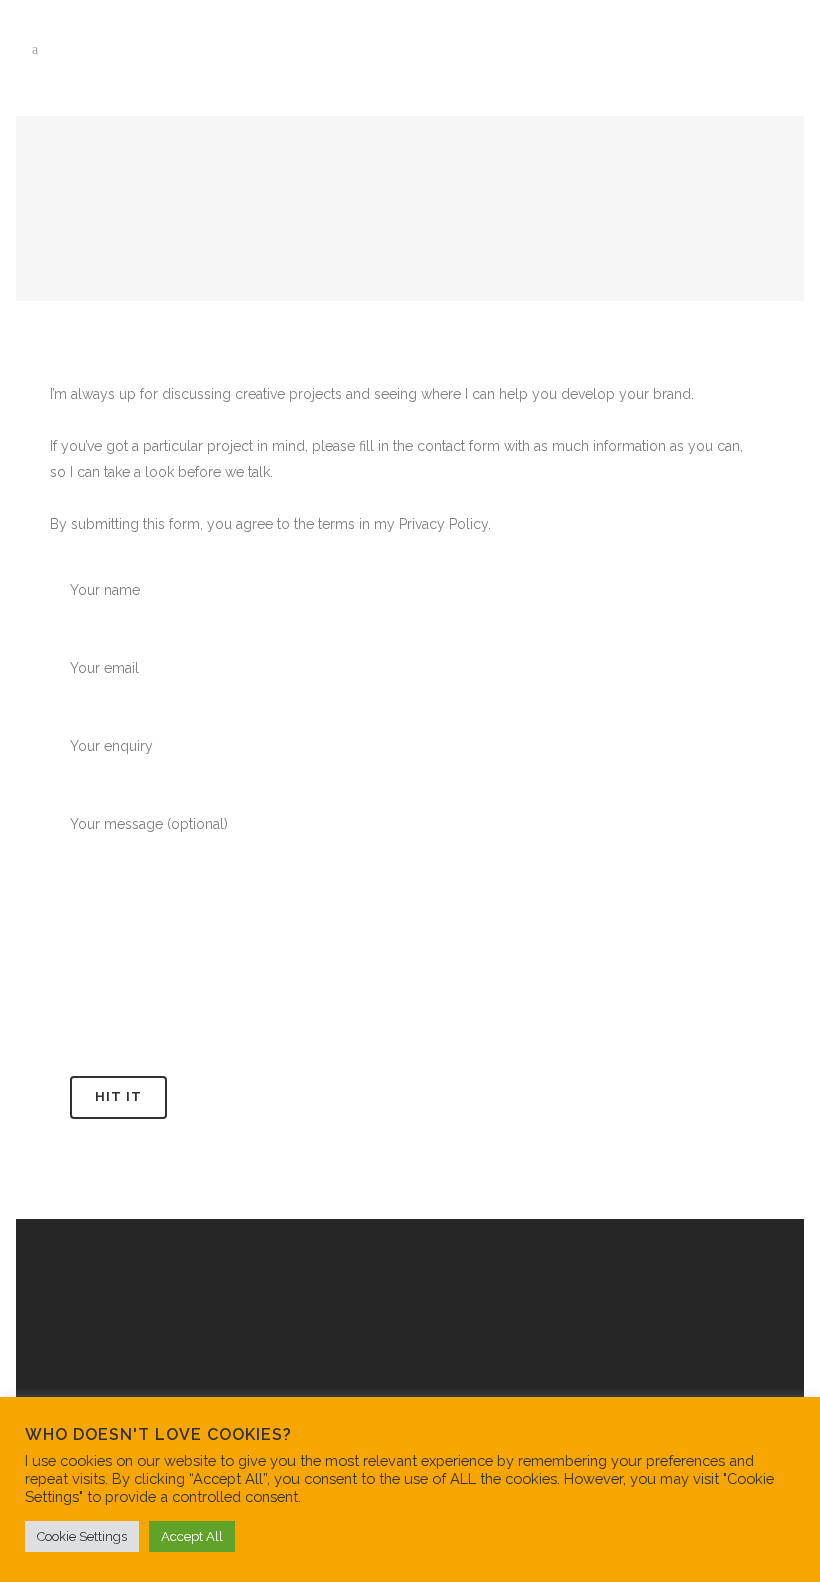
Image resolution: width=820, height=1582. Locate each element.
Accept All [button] (192, 1536)
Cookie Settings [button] (82, 1536)
